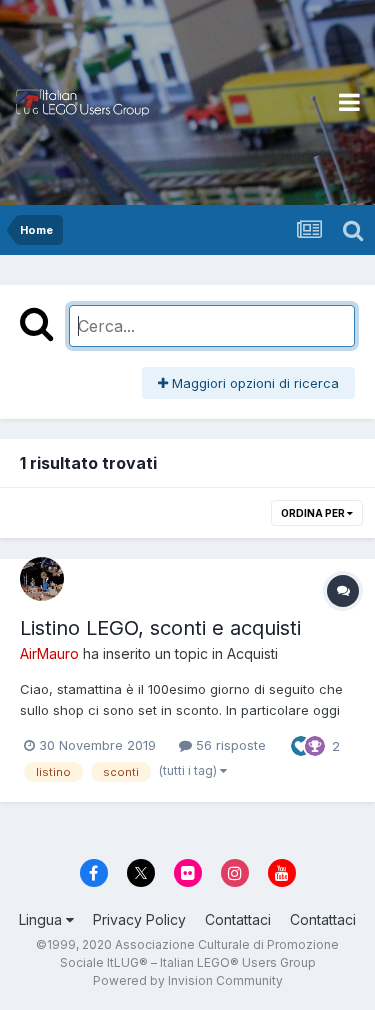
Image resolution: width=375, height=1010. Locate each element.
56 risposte (229, 745)
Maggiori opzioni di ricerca (253, 383)
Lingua (42, 919)
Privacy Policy (139, 919)
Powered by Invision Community (188, 980)
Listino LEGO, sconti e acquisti (160, 628)
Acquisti (252, 653)
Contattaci (238, 919)
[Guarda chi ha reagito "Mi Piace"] (301, 744)
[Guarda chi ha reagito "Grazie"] (315, 744)
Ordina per (314, 513)
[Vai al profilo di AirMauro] (42, 579)
